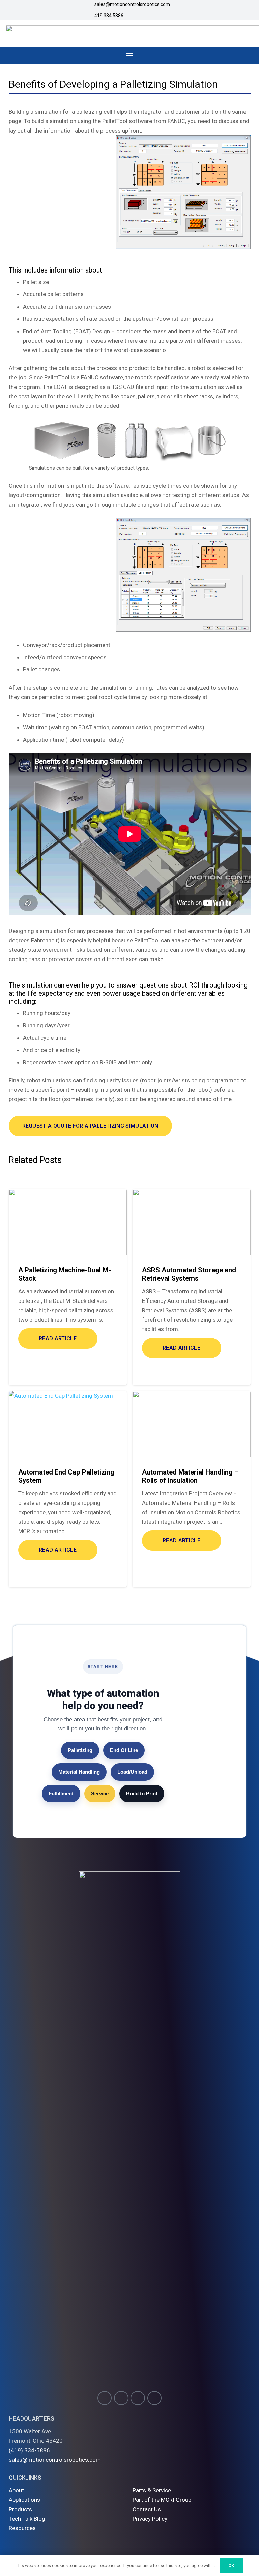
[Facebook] (121, 2398)
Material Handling (79, 1772)
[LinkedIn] (155, 2398)
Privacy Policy (150, 2519)
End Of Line (124, 1750)
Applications (24, 2500)
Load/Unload (132, 1772)
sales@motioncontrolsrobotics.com (55, 2460)
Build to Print (142, 1793)
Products (20, 2509)
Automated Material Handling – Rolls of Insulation (190, 1476)
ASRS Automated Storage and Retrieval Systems (189, 1274)
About (16, 2490)
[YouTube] (138, 2398)
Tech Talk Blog (27, 2519)
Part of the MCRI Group (162, 2500)
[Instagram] (105, 2398)
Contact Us (147, 2509)
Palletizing (80, 1750)
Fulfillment (61, 1793)
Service (100, 1793)
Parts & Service (152, 2490)
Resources (22, 2528)
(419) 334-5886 (29, 2450)
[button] (129, 56)
